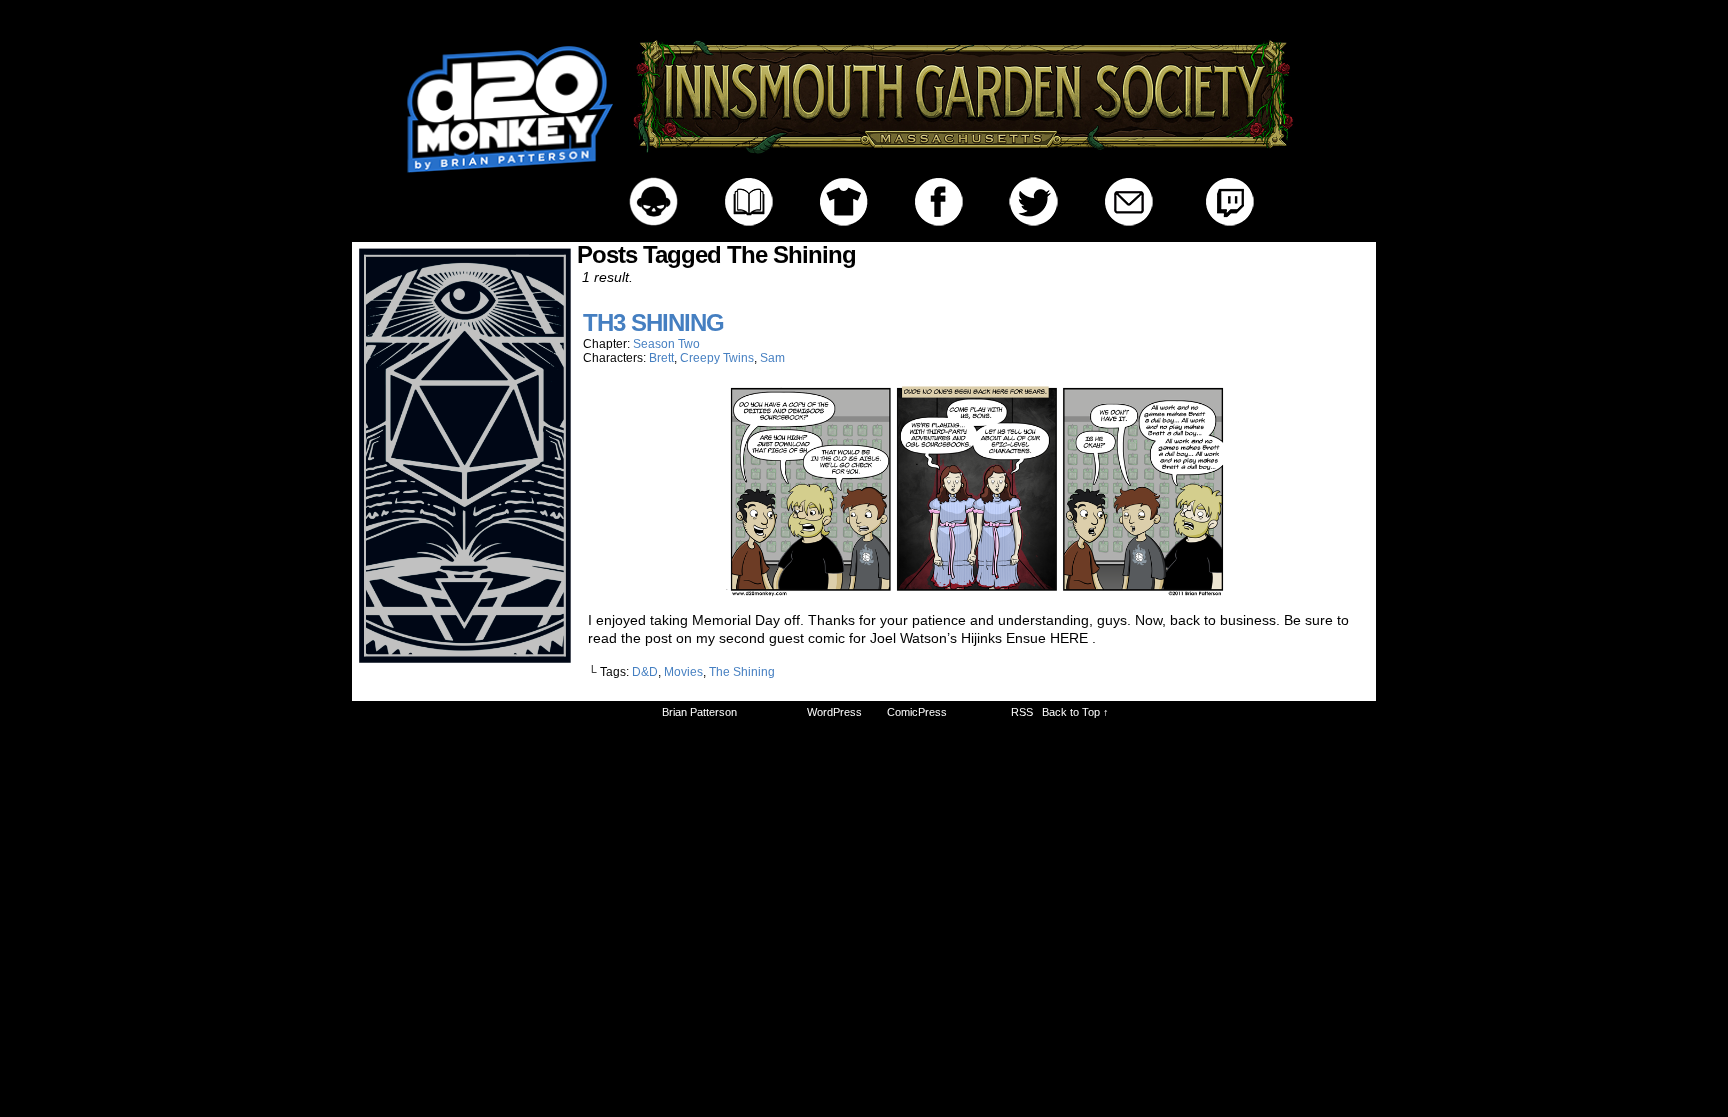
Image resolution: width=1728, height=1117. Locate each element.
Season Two (666, 344)
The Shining (742, 672)
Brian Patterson (699, 712)
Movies (683, 672)
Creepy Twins (717, 358)
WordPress (834, 712)
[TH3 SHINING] (976, 592)
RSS (1022, 712)
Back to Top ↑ (1075, 712)
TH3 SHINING (653, 322)
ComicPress (917, 712)
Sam (772, 358)
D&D (645, 672)
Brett (661, 358)
